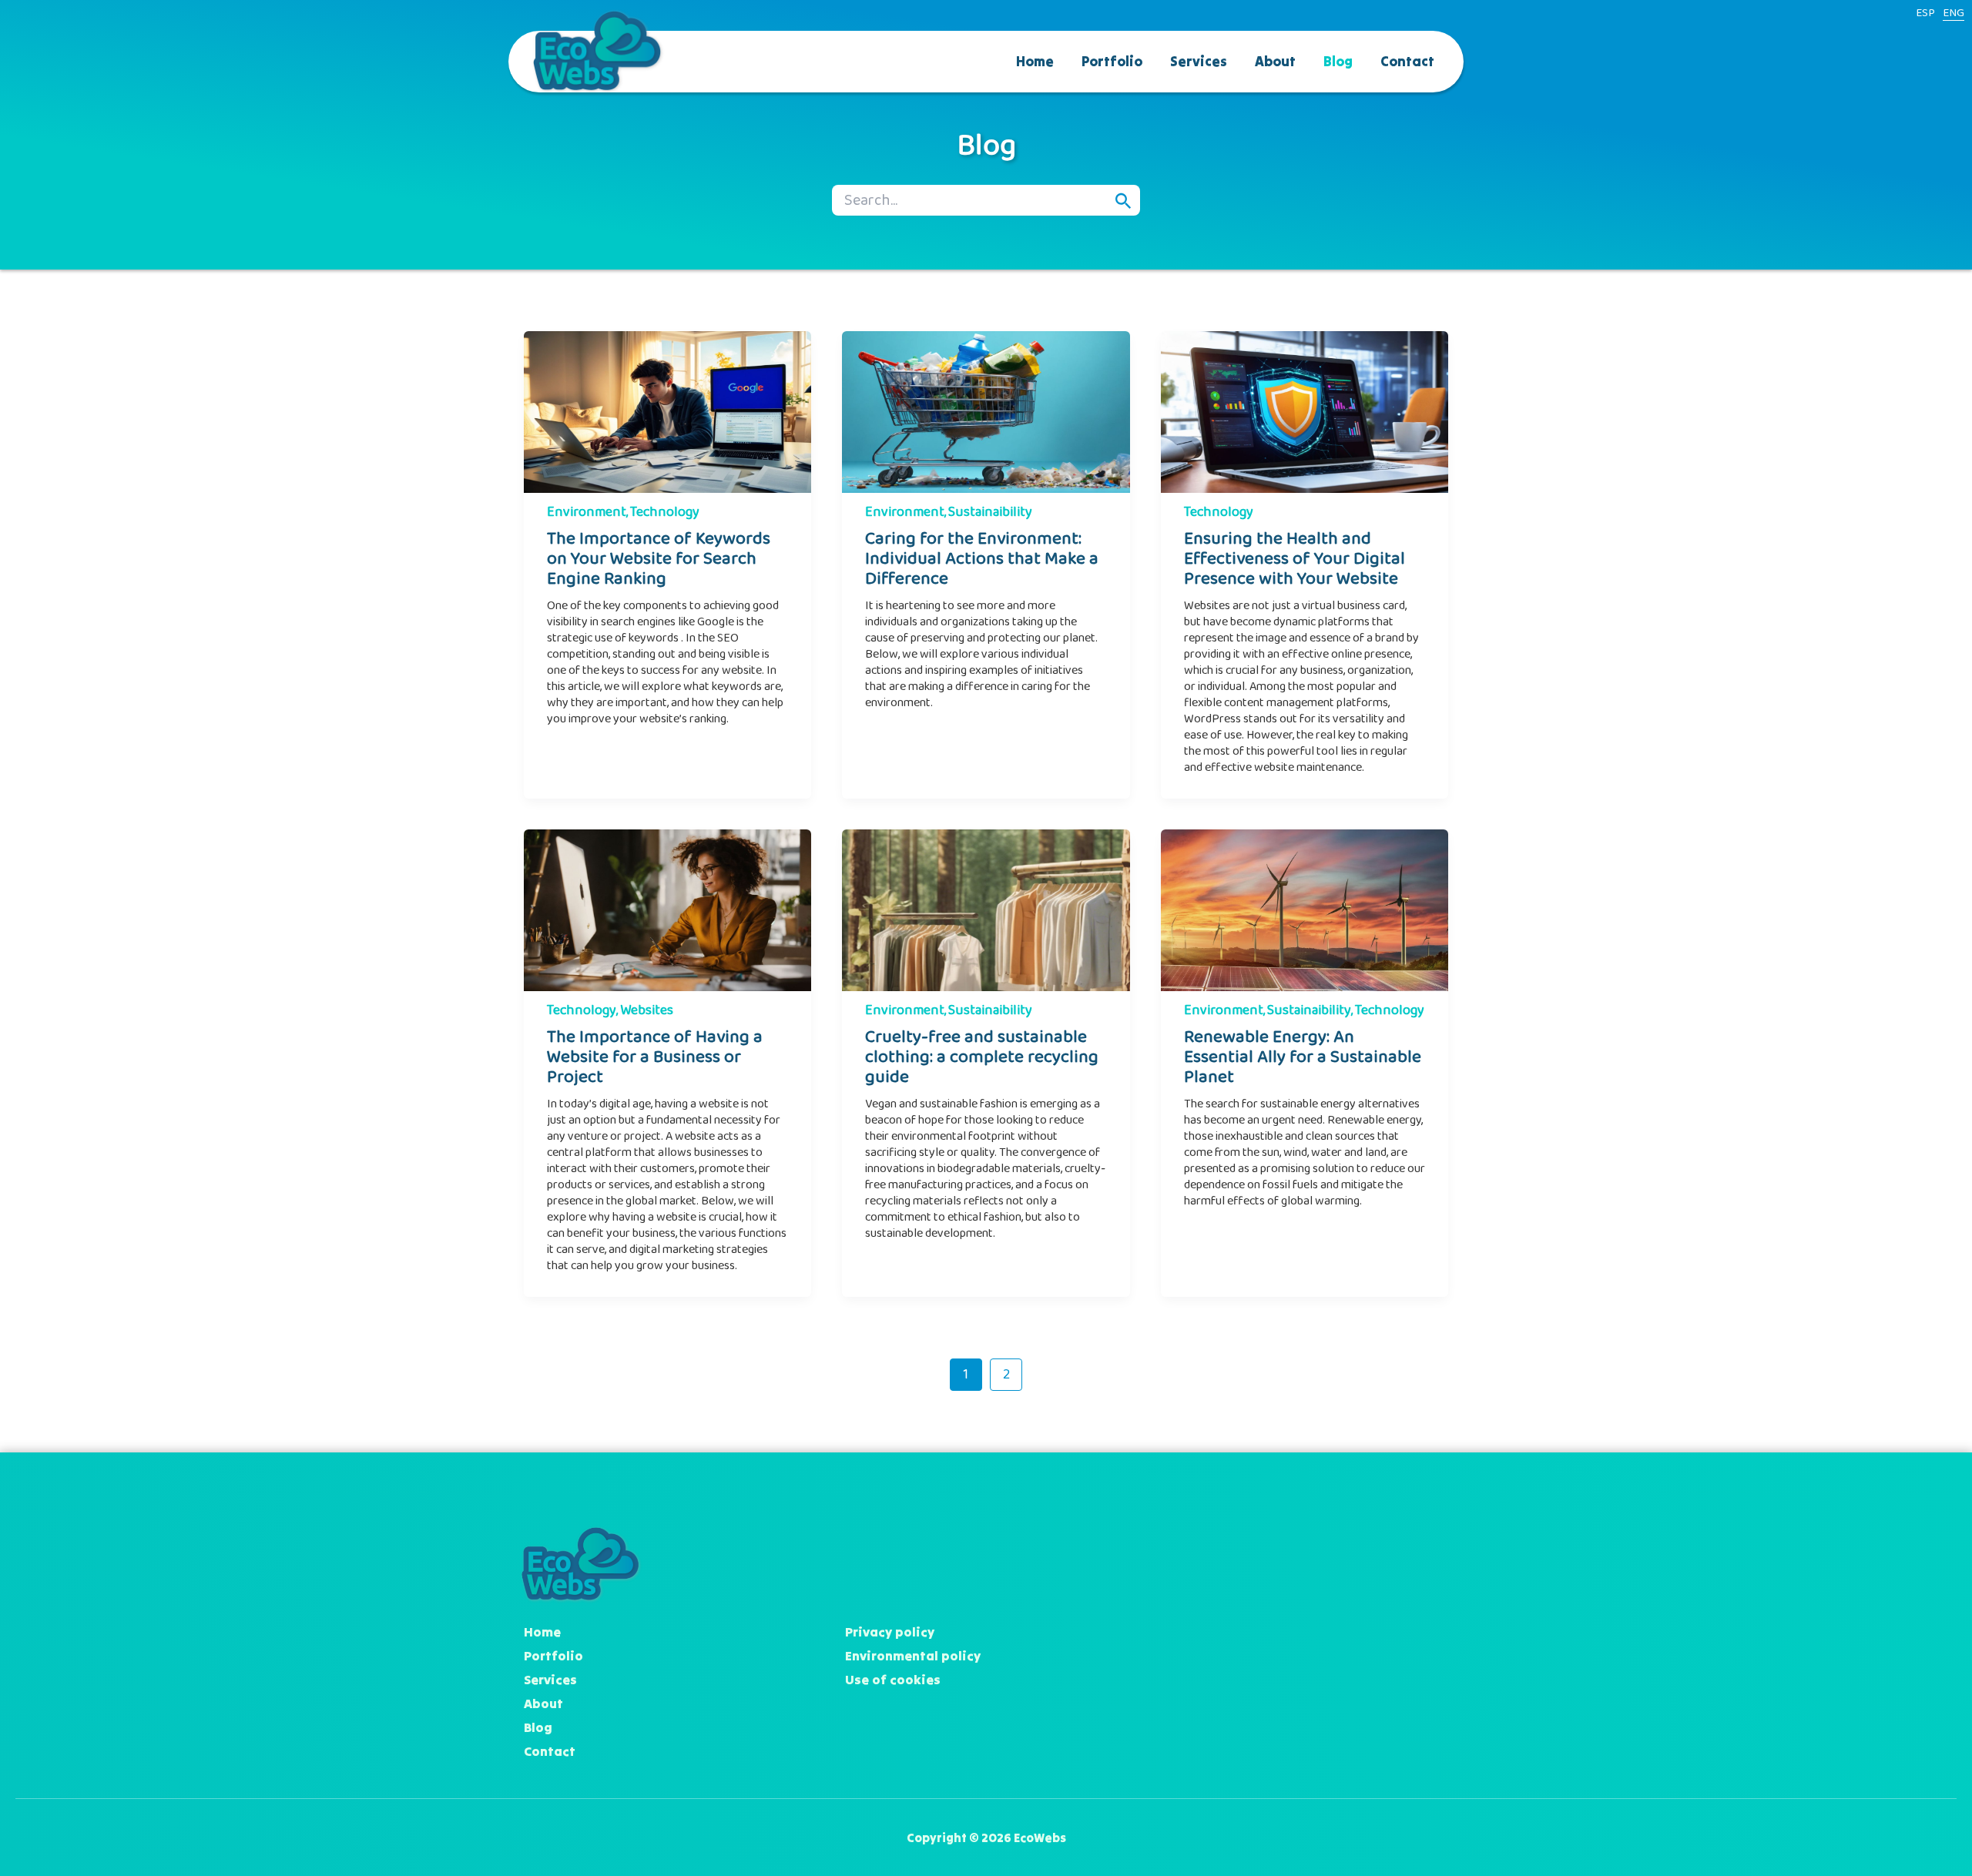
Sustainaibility (990, 512)
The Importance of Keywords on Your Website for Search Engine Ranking (659, 559)
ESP (1925, 13)
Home (1035, 61)
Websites (647, 1010)
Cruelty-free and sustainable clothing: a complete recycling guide (982, 1057)
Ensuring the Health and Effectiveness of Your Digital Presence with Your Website (1295, 559)
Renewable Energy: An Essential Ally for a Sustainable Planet (1303, 1057)
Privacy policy (890, 1632)
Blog (1338, 61)
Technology (665, 512)
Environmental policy (913, 1656)
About (1275, 61)
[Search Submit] (1124, 201)
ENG (1954, 13)
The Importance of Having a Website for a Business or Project (655, 1057)
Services (1199, 61)
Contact (1407, 61)
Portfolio (1112, 61)
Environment (587, 512)
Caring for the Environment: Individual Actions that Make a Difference (982, 559)
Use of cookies (893, 1680)
